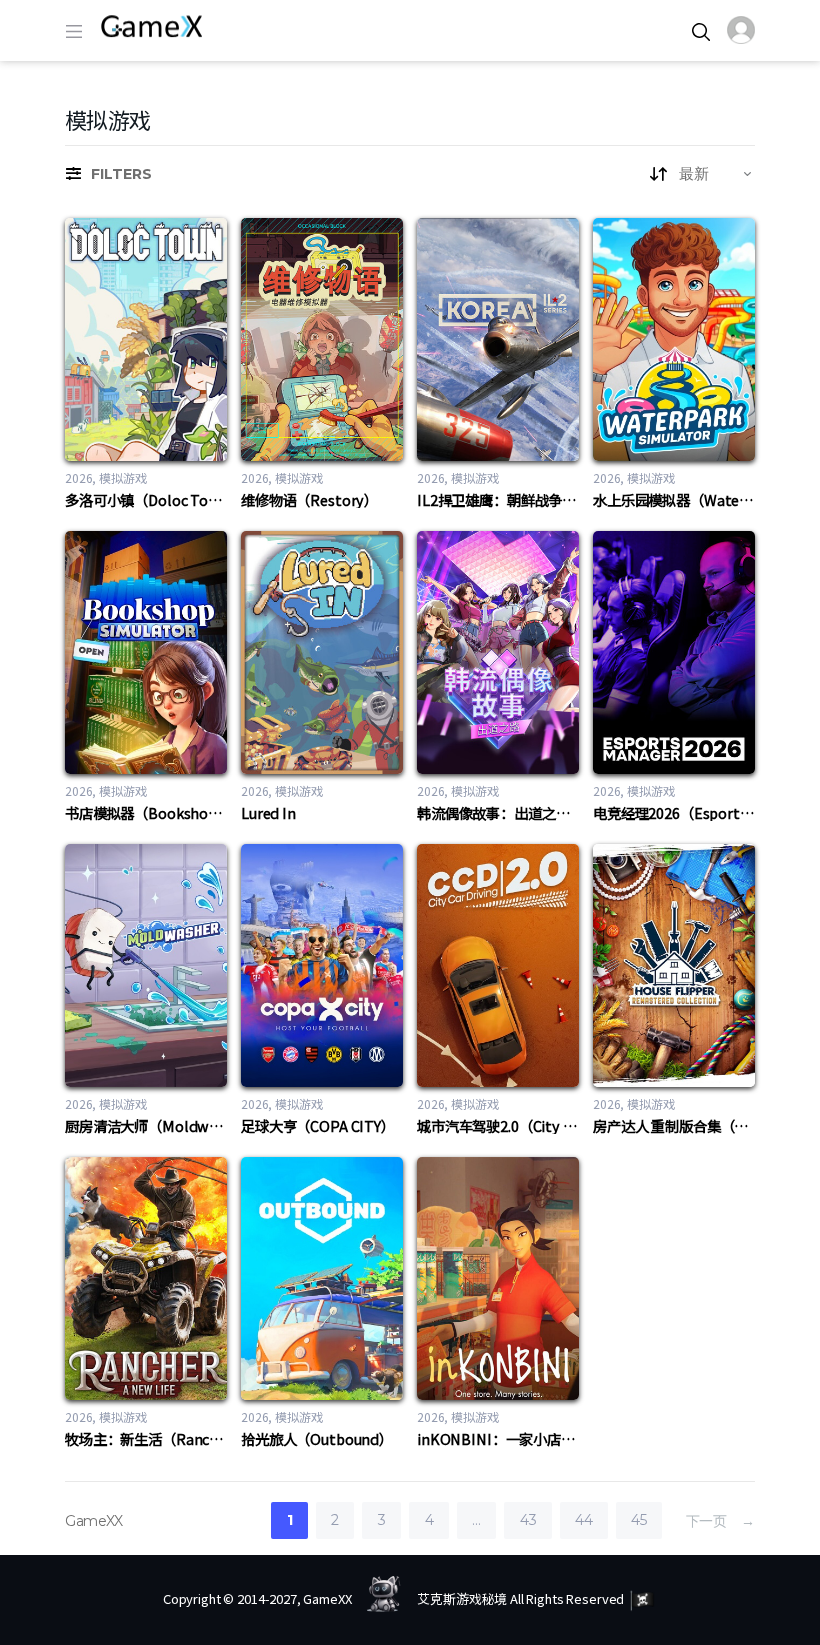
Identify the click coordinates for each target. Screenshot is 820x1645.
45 (638, 1520)
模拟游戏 (122, 477)
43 (528, 1520)
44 (583, 1520)
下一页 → (720, 1520)
